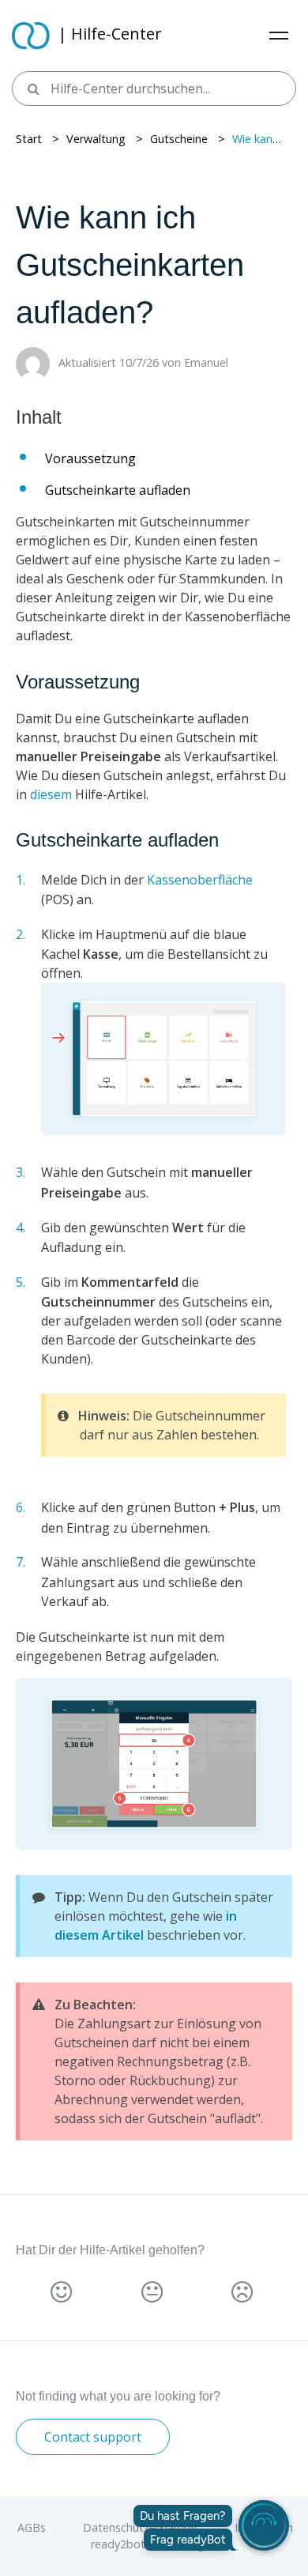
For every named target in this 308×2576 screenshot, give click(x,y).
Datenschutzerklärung (142, 2527)
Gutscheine (179, 139)
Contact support (93, 2437)
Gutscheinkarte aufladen (118, 490)
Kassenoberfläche (200, 880)
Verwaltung (96, 139)
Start (29, 139)
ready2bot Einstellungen (154, 2544)
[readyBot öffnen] (264, 2525)
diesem (51, 794)
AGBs (33, 2527)
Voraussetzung (90, 458)
